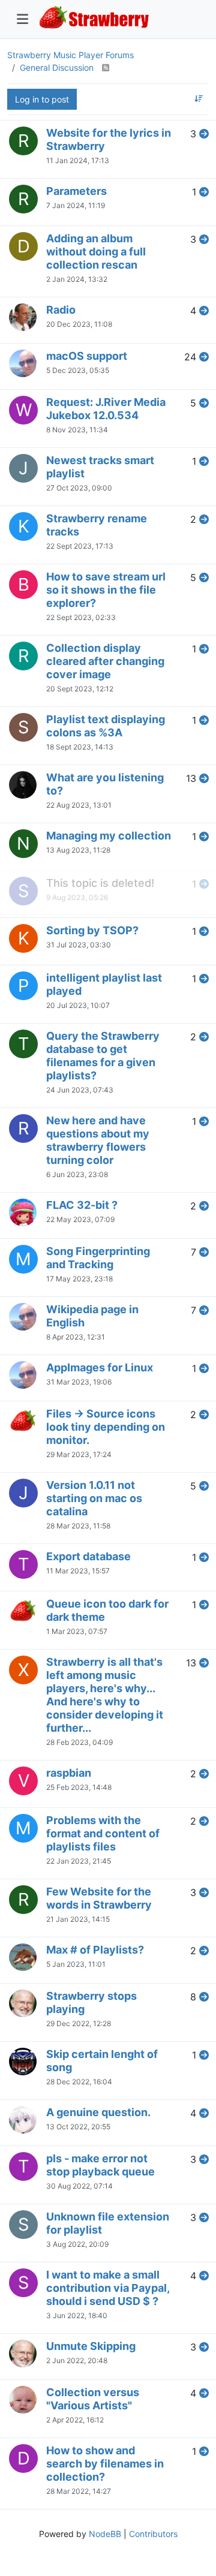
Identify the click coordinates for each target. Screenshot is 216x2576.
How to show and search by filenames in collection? (105, 2464)
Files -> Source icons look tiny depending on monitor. (106, 1427)
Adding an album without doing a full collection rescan (96, 252)
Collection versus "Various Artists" (93, 2399)
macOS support (87, 356)
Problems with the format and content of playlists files (103, 1833)
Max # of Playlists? (95, 1950)
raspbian (69, 1773)
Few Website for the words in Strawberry (99, 1898)
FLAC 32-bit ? (82, 1205)
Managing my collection (109, 836)
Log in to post (42, 99)
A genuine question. (98, 2112)
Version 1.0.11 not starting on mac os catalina (94, 1498)
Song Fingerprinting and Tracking (98, 1258)
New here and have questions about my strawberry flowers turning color (98, 1140)
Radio (61, 310)
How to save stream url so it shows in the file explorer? (106, 590)
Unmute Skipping (91, 2346)
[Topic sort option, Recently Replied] (199, 99)
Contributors (153, 2534)
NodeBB (105, 2534)
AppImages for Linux (100, 1367)
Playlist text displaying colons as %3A (106, 726)
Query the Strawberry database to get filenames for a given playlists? (103, 1056)
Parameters (76, 191)
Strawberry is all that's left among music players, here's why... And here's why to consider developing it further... (105, 1695)
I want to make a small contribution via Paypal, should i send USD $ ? (108, 2288)
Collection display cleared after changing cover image (105, 661)
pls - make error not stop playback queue (100, 2165)
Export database (88, 1556)
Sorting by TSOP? (92, 930)
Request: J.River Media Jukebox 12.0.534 (106, 409)
